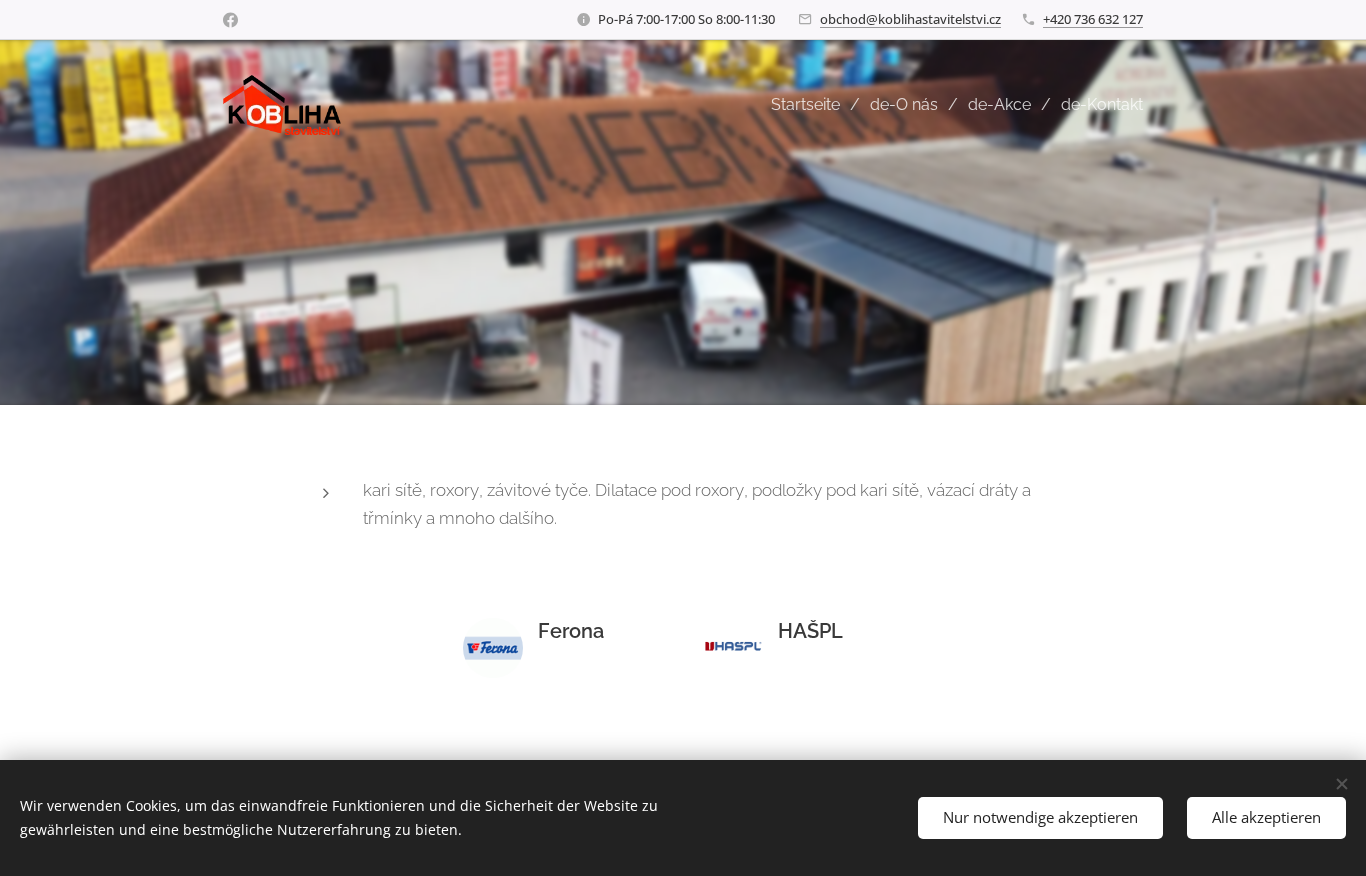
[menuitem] (813, 105)
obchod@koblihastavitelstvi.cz (910, 19)
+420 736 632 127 (1093, 19)
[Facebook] (230, 20)
